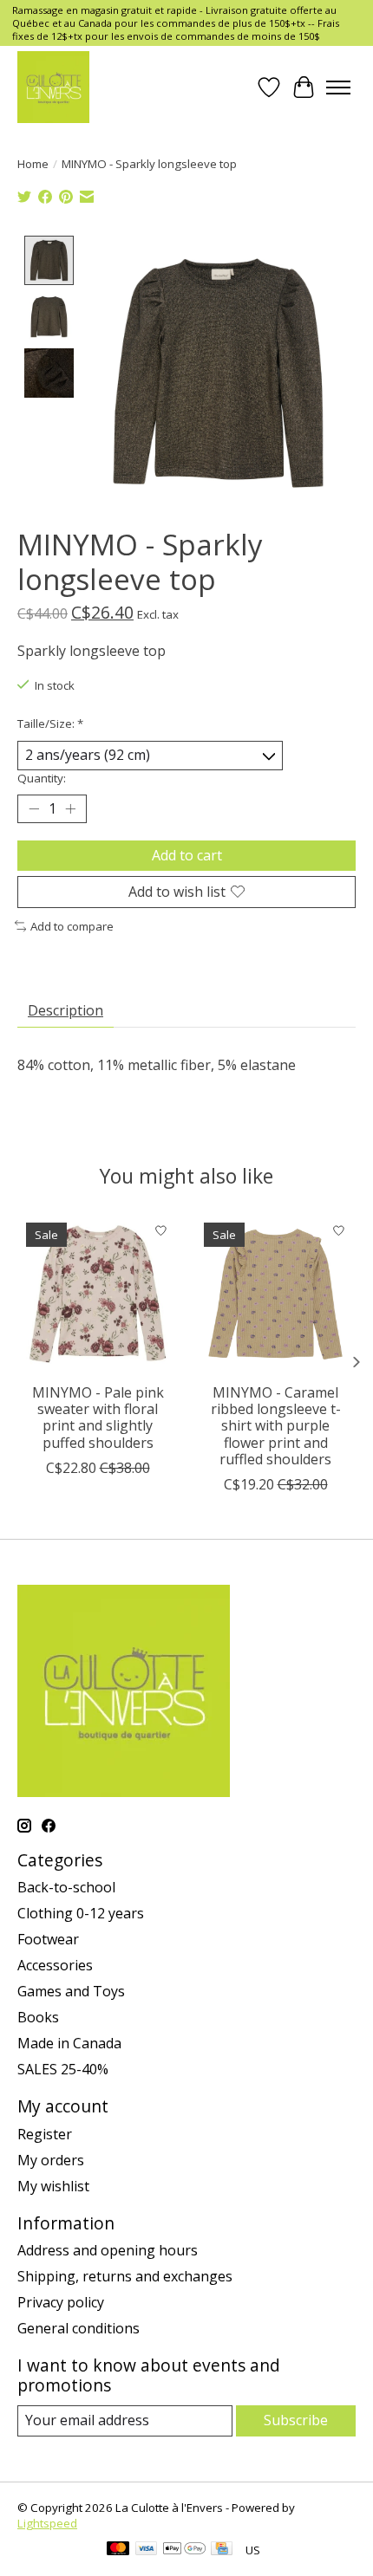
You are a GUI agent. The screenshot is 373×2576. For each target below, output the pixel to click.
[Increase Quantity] (70, 808)
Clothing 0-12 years (81, 1913)
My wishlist (53, 2186)
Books (38, 2017)
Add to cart (187, 855)
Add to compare (72, 926)
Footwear (48, 1939)
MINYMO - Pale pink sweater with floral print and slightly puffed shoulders (98, 1418)
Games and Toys (71, 1991)
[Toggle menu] (338, 88)
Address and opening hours (108, 2250)
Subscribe (296, 2420)
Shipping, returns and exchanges (125, 2276)
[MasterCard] (118, 2550)
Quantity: (42, 778)
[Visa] (147, 2550)
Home (33, 164)
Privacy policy (61, 2302)
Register (45, 2134)
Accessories (55, 1965)
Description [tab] (65, 1010)
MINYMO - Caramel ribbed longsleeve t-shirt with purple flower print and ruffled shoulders (276, 1426)
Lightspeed (47, 2523)
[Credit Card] (222, 2550)
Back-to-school (66, 1887)
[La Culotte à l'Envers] (53, 87)
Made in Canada (69, 2043)
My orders (51, 2160)
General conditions (79, 2328)
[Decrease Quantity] (34, 808)
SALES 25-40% (63, 2069)
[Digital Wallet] (184, 2550)
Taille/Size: (50, 723)
